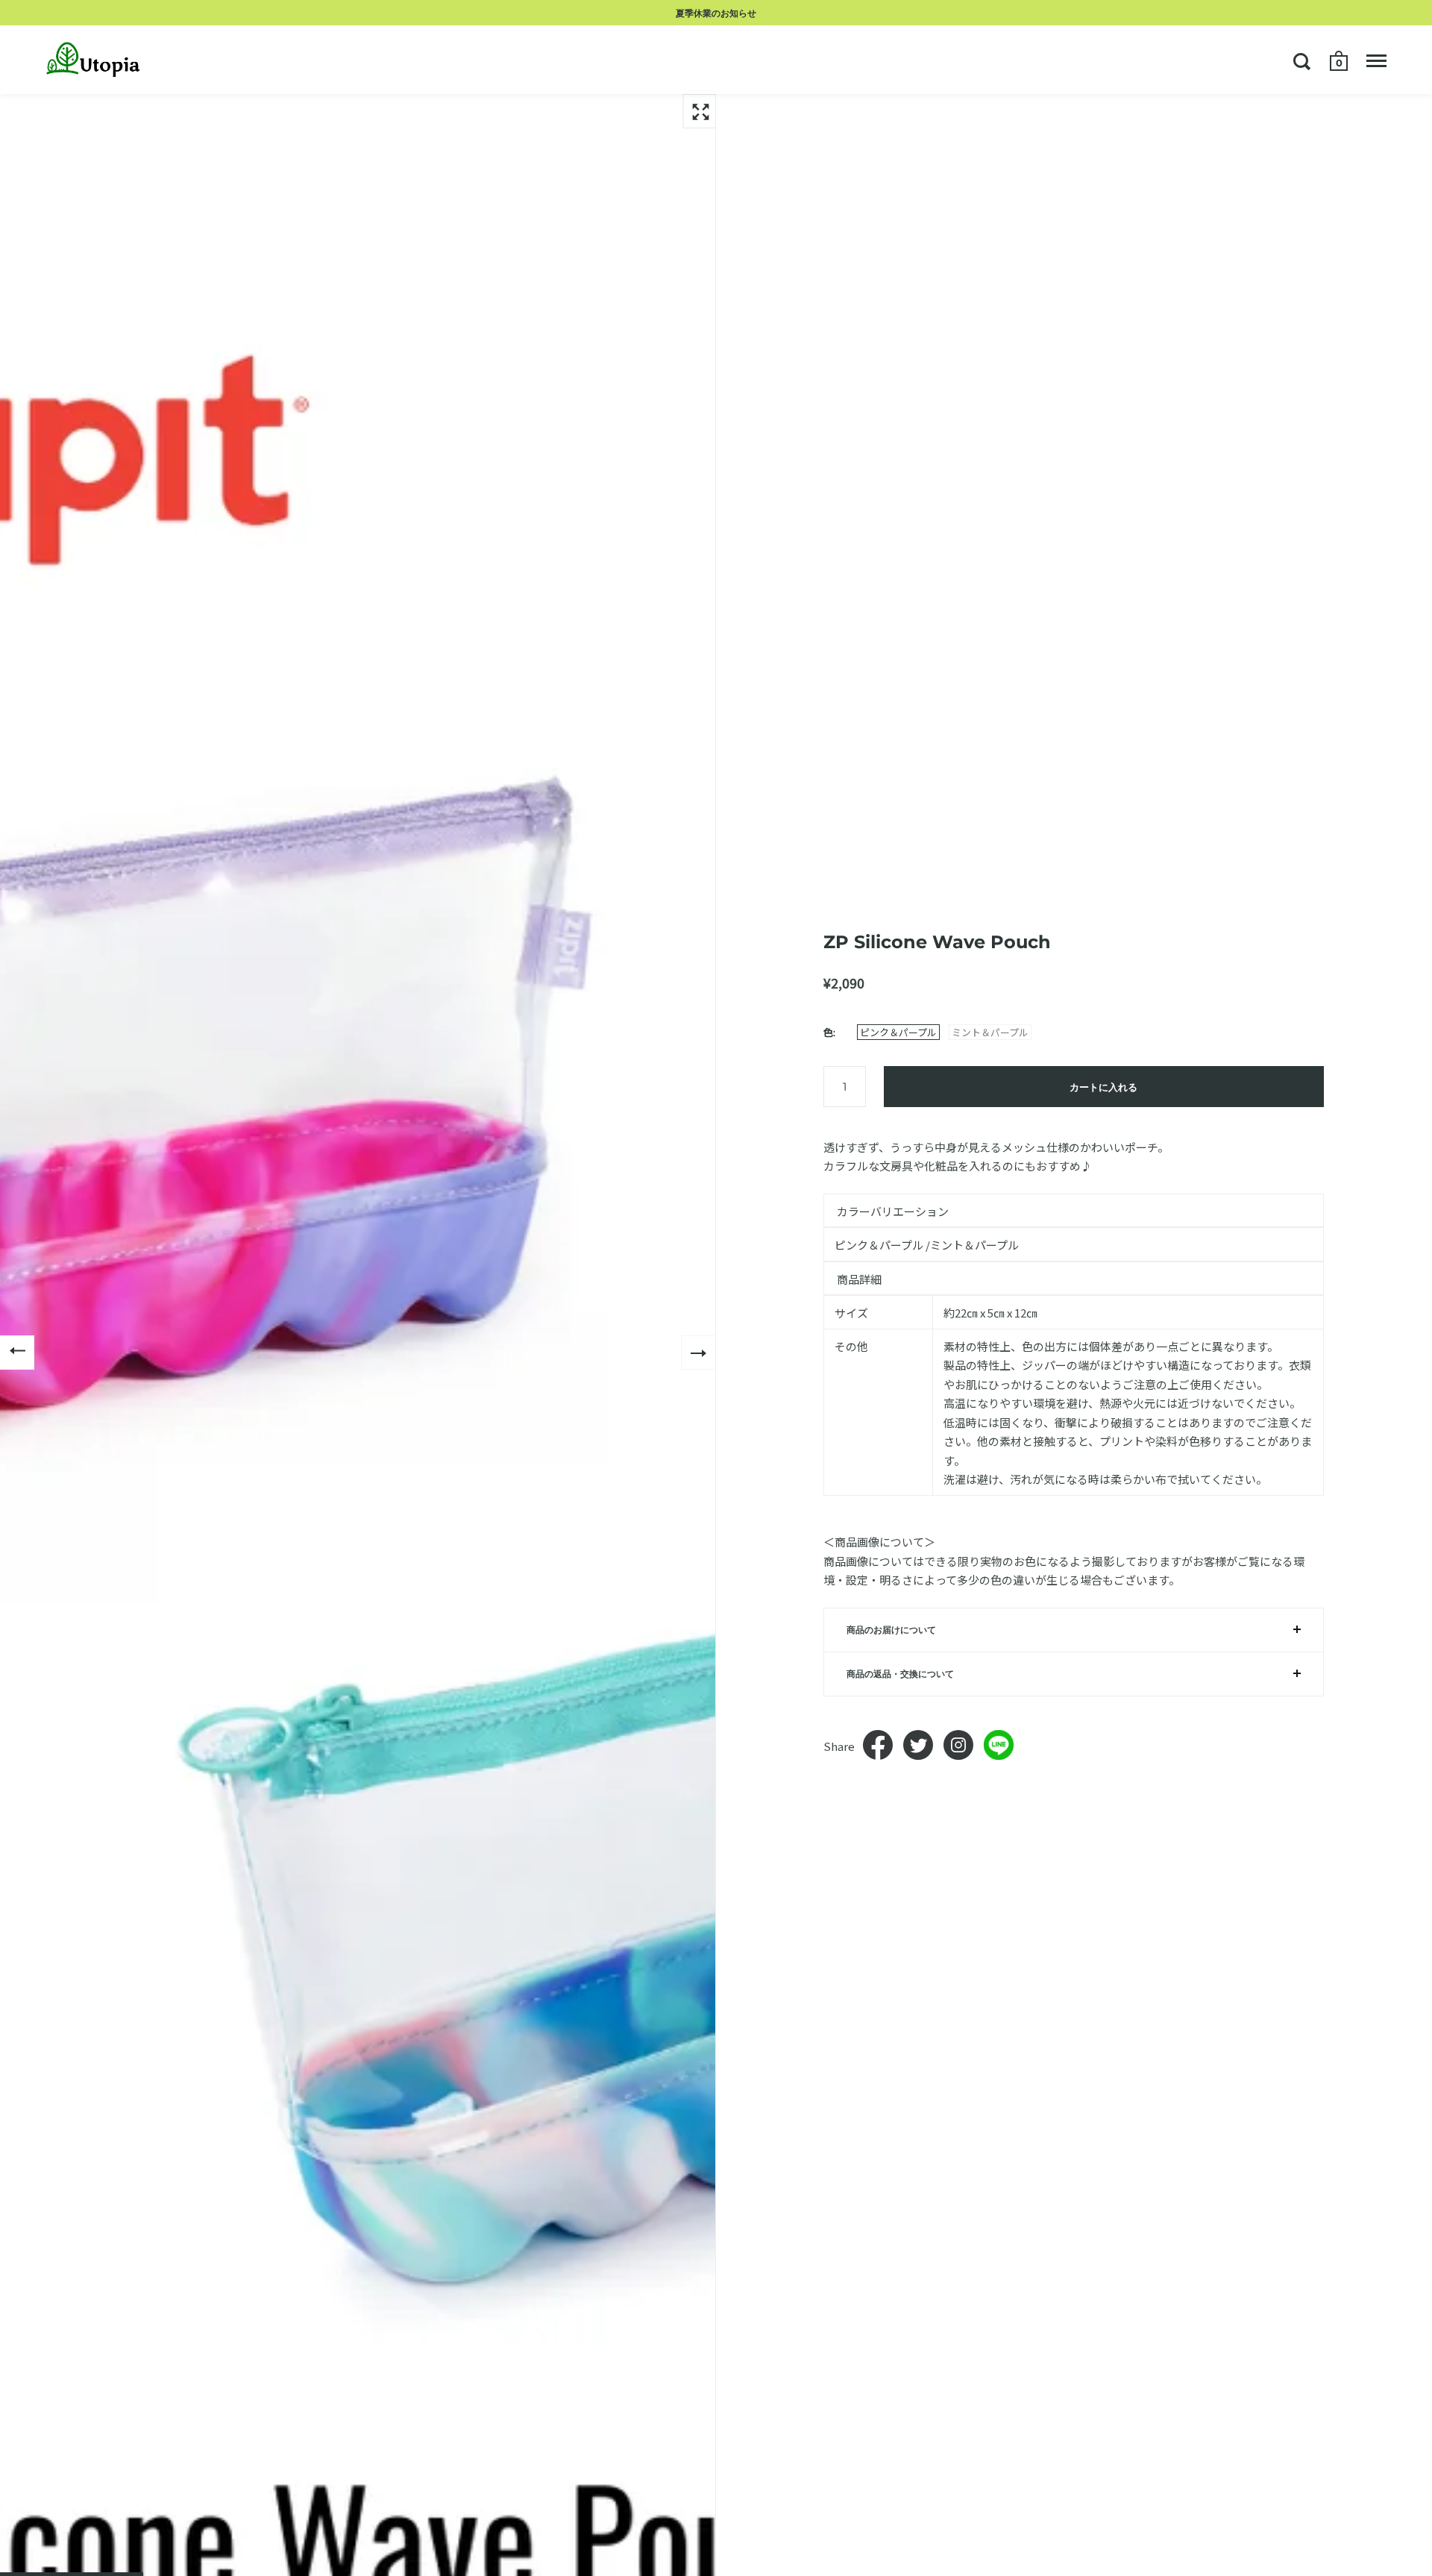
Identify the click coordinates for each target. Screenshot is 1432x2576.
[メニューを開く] (1376, 61)
